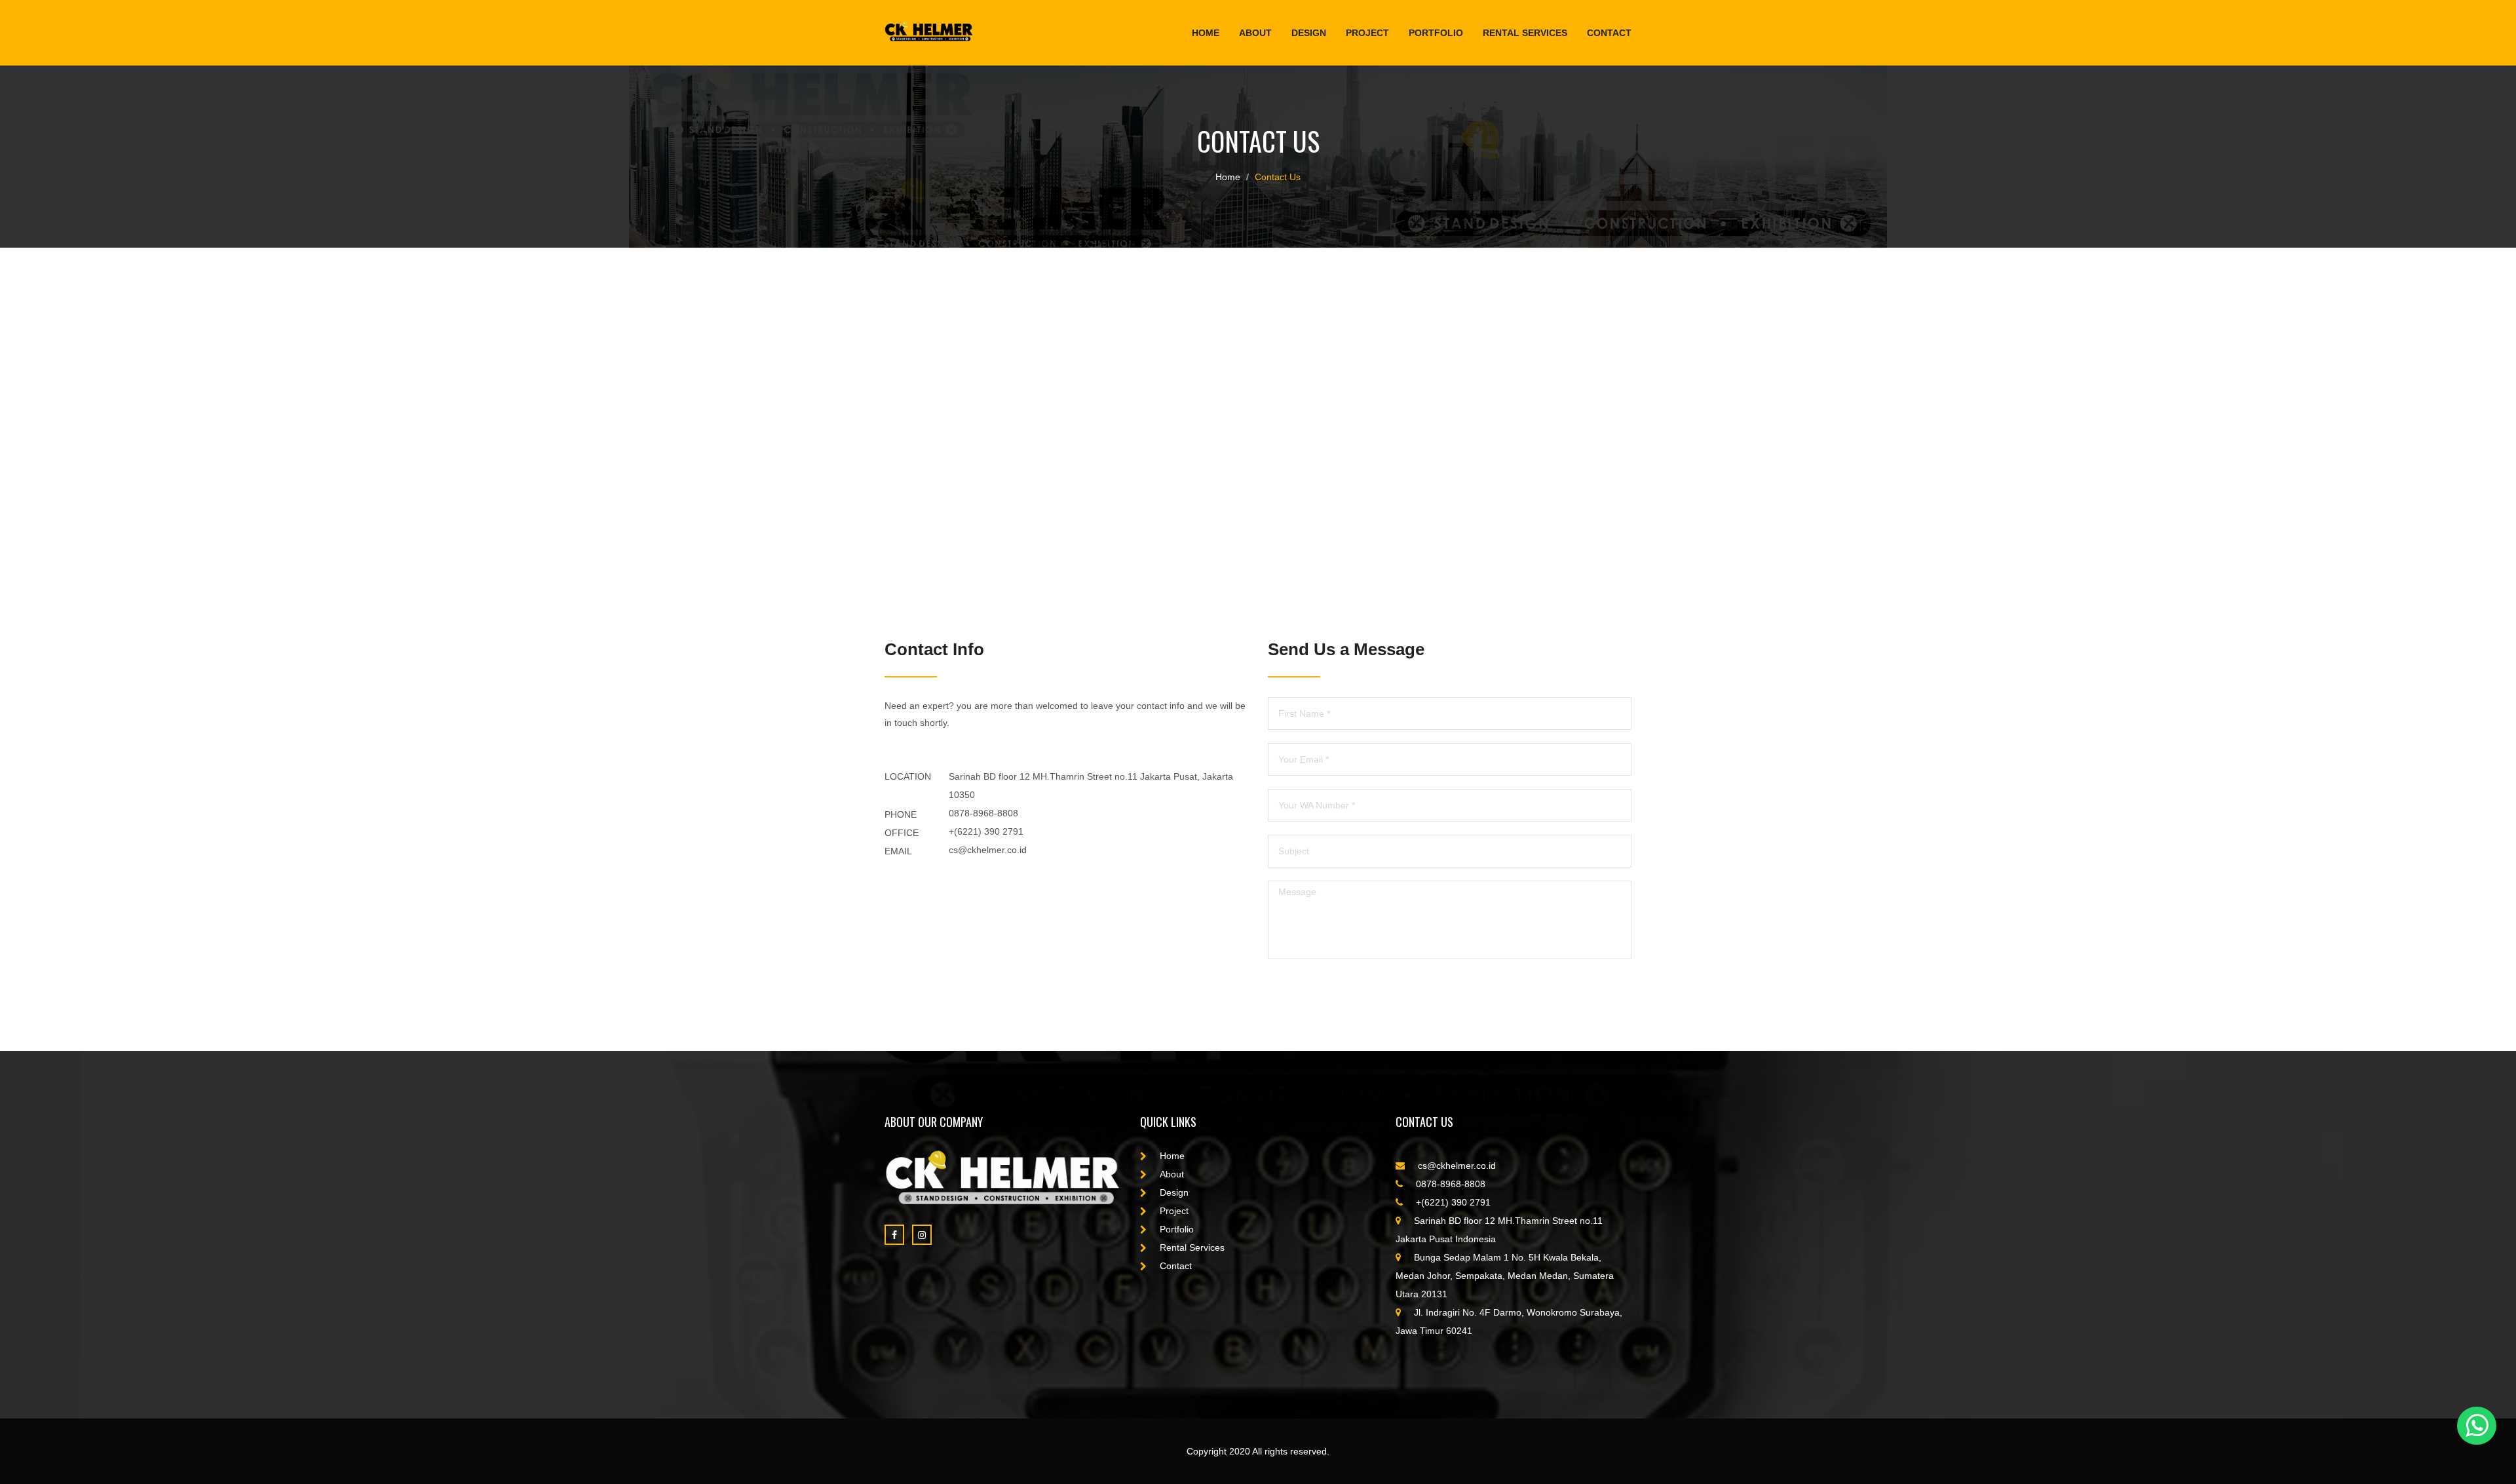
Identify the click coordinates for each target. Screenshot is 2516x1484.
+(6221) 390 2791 (986, 831)
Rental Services (1525, 33)
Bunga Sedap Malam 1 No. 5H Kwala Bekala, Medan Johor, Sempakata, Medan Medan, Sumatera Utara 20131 (1505, 1276)
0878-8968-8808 (983, 813)
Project (1367, 33)
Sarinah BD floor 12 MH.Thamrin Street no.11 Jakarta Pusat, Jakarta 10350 (1091, 786)
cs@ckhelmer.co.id (988, 850)
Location (908, 776)
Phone (901, 814)
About (1255, 33)
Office (902, 833)
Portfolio (1436, 33)
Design (1309, 33)
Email (898, 851)
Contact (1609, 33)
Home (1206, 33)
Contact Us (1278, 177)
